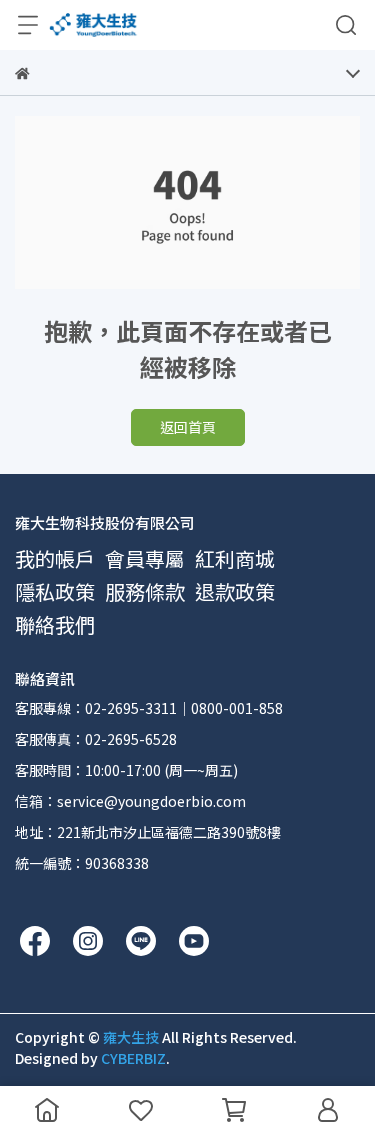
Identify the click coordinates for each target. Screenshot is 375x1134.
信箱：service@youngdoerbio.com (130, 801)
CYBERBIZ (133, 1058)
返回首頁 (188, 427)
